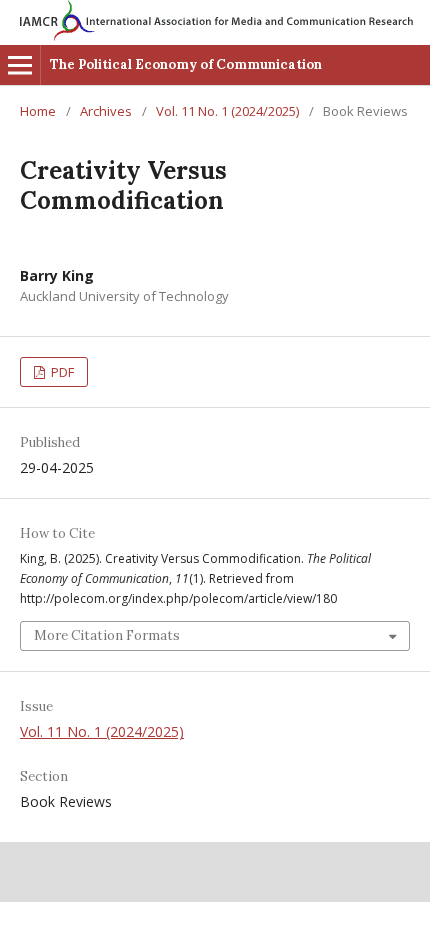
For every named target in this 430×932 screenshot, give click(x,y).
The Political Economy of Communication (186, 64)
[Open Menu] (20, 65)
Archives (106, 111)
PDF (61, 372)
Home (38, 111)
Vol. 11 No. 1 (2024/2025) (227, 111)
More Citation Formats (107, 635)
